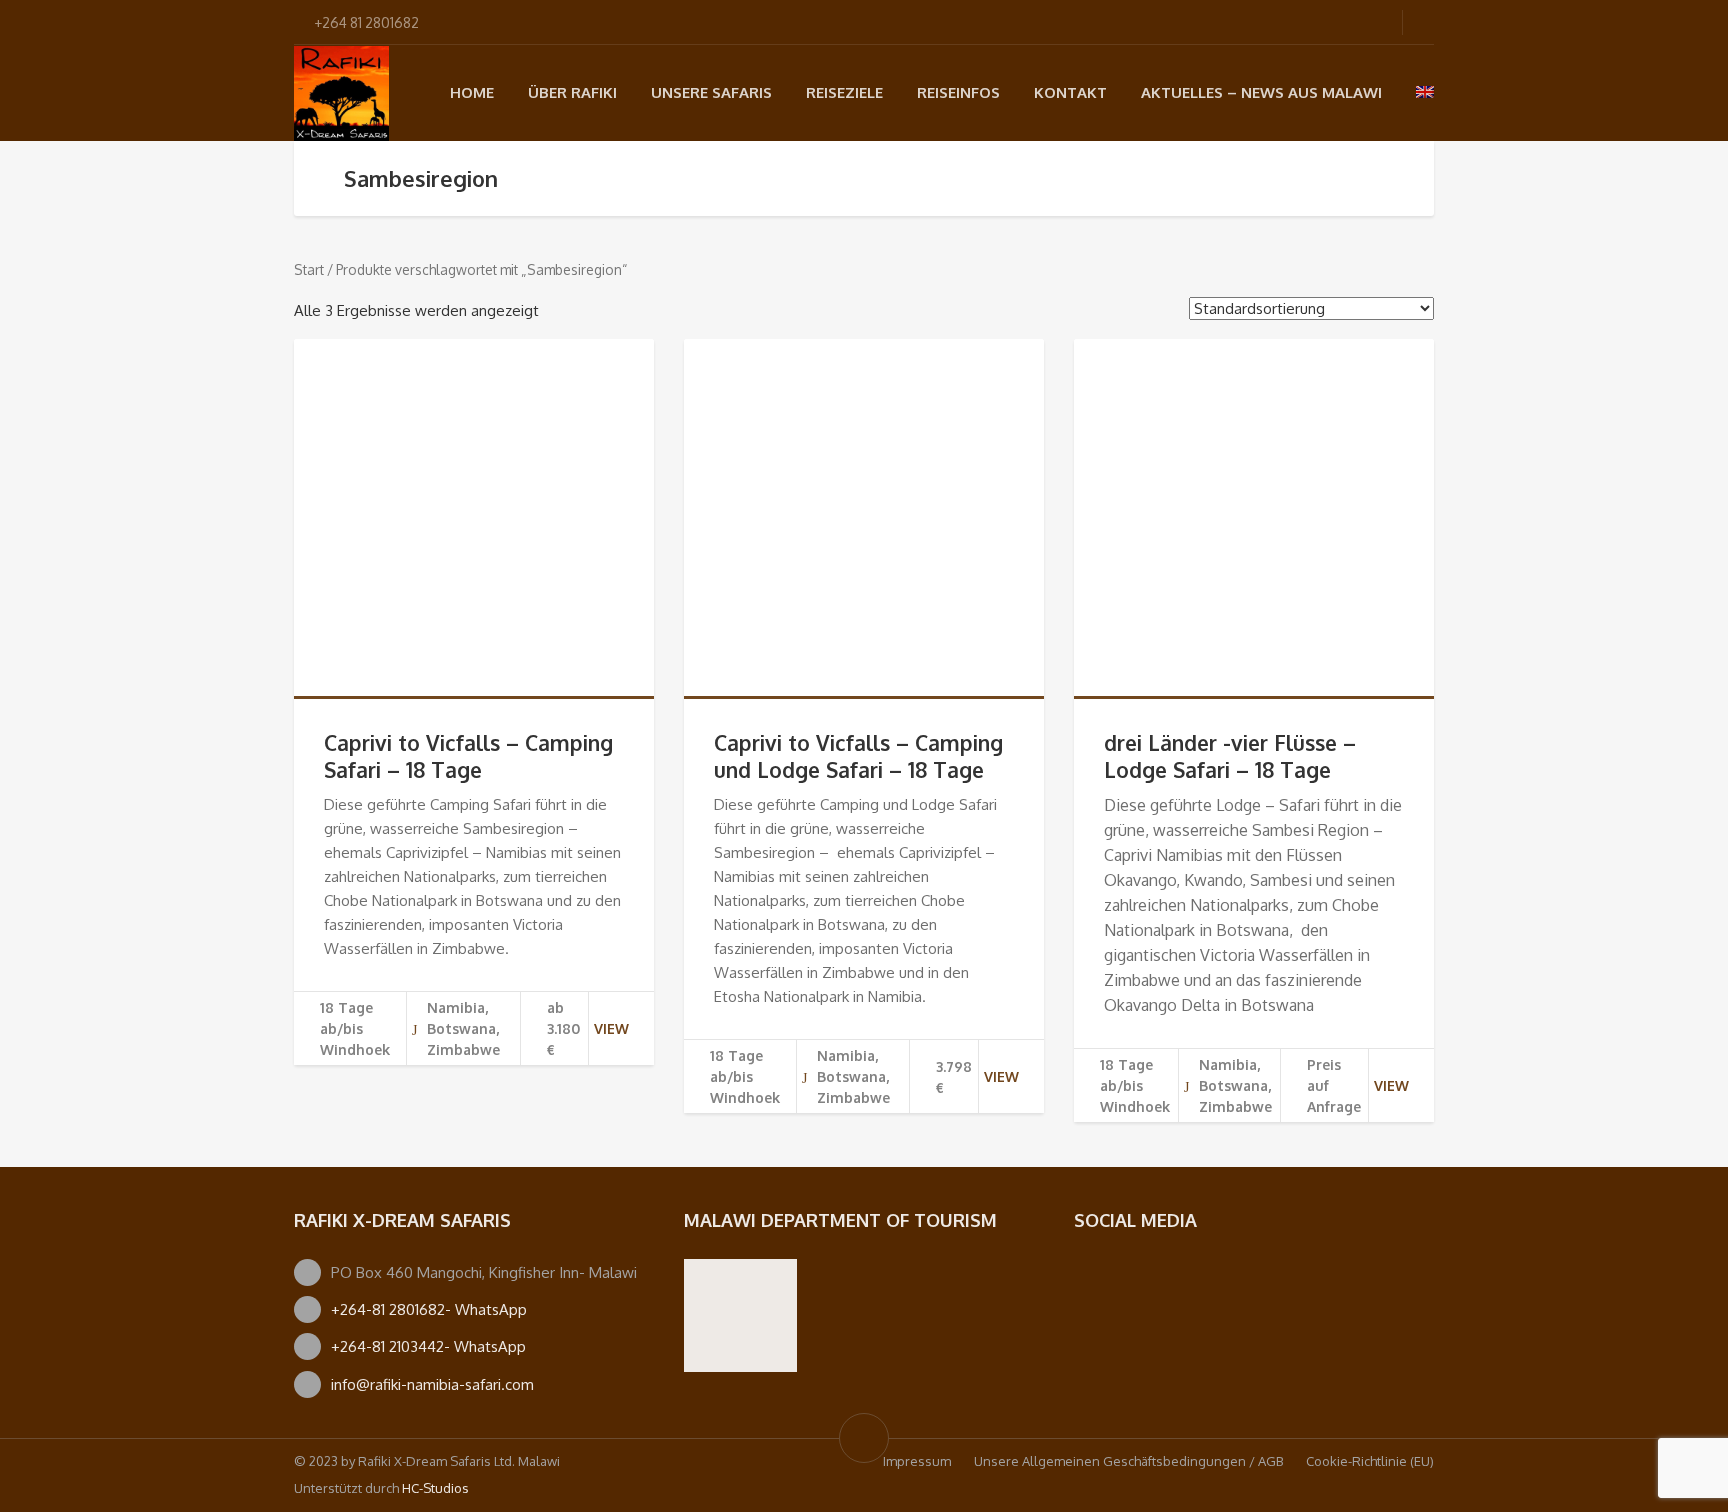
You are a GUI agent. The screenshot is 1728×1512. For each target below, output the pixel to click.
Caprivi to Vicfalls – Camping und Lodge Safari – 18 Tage (858, 756)
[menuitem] (1425, 92)
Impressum (917, 1461)
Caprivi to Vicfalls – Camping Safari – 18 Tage (468, 756)
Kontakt (1070, 92)
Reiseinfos (958, 92)
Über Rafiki (572, 92)
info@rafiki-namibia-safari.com (432, 1384)
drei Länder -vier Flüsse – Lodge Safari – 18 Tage (1230, 756)
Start (309, 269)
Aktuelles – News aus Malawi (1261, 92)
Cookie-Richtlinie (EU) (1370, 1461)
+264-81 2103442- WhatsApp (428, 1346)
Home (472, 92)
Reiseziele (844, 92)
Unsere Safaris (711, 92)
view (611, 1028)
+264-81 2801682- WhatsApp (429, 1309)
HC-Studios (435, 1488)
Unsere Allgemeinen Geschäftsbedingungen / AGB (1128, 1461)
